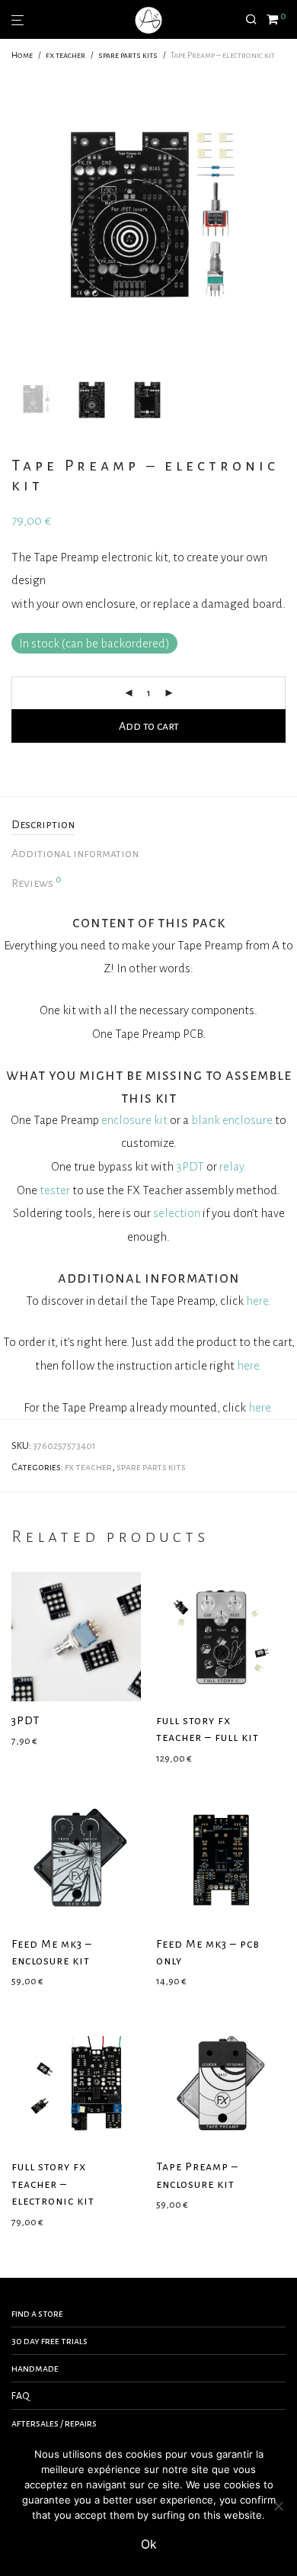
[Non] (278, 2506)
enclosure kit (134, 1120)
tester (55, 1190)
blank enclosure (232, 1120)
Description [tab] (43, 824)
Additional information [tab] (75, 853)
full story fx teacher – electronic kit (53, 2184)
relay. (233, 1166)
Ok (149, 2544)
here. (259, 1301)
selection (177, 1213)
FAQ (21, 2396)
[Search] (256, 20)
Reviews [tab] (37, 882)
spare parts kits (128, 55)
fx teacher (65, 55)
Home (22, 55)
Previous (14, 220)
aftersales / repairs (54, 2423)
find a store (37, 2314)
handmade (35, 2369)
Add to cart (149, 726)
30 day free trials (49, 2341)
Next (283, 220)
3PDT (190, 1166)
